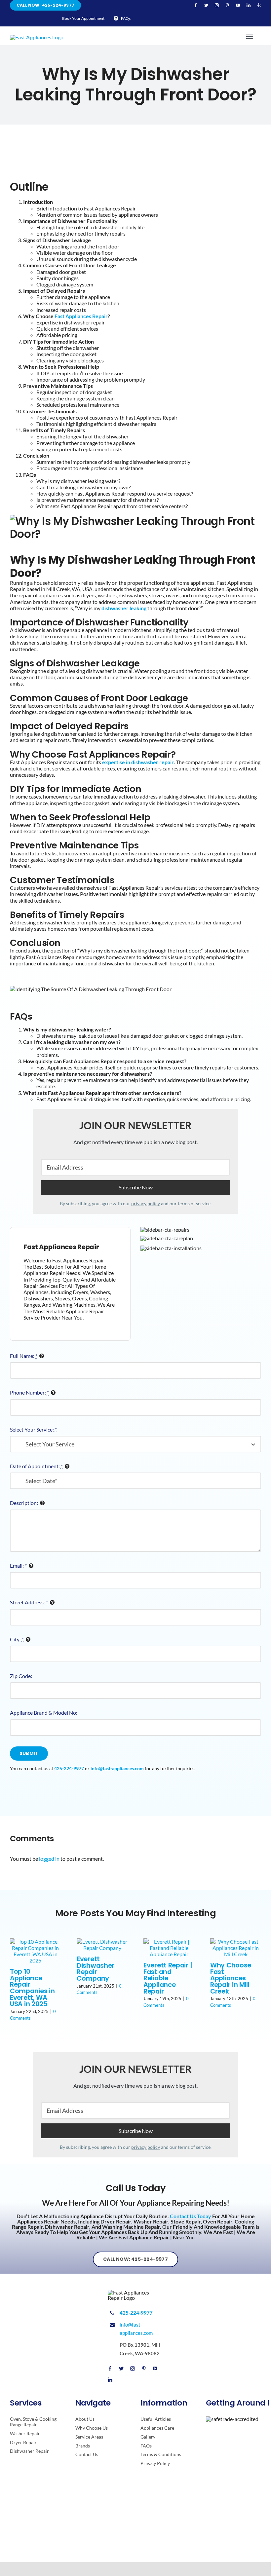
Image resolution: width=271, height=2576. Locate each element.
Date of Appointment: (36, 1466)
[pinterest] (227, 5)
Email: (18, 1566)
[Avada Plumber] (37, 37)
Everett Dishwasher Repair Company (96, 1969)
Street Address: (29, 1602)
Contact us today (191, 2216)
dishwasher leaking (124, 608)
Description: (24, 1503)
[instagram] (217, 5)
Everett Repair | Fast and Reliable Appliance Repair (168, 1978)
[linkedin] (249, 5)
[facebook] (196, 5)
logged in (49, 1859)
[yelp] (259, 5)
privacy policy (146, 1203)
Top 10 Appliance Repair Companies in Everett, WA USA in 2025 (32, 1988)
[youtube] (238, 5)
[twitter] (206, 5)
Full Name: (24, 1356)
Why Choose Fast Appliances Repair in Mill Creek (231, 1978)
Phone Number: (29, 1392)
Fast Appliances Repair (81, 316)
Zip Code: (21, 1676)
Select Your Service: (33, 1429)
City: (17, 1639)
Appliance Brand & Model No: (44, 1713)
